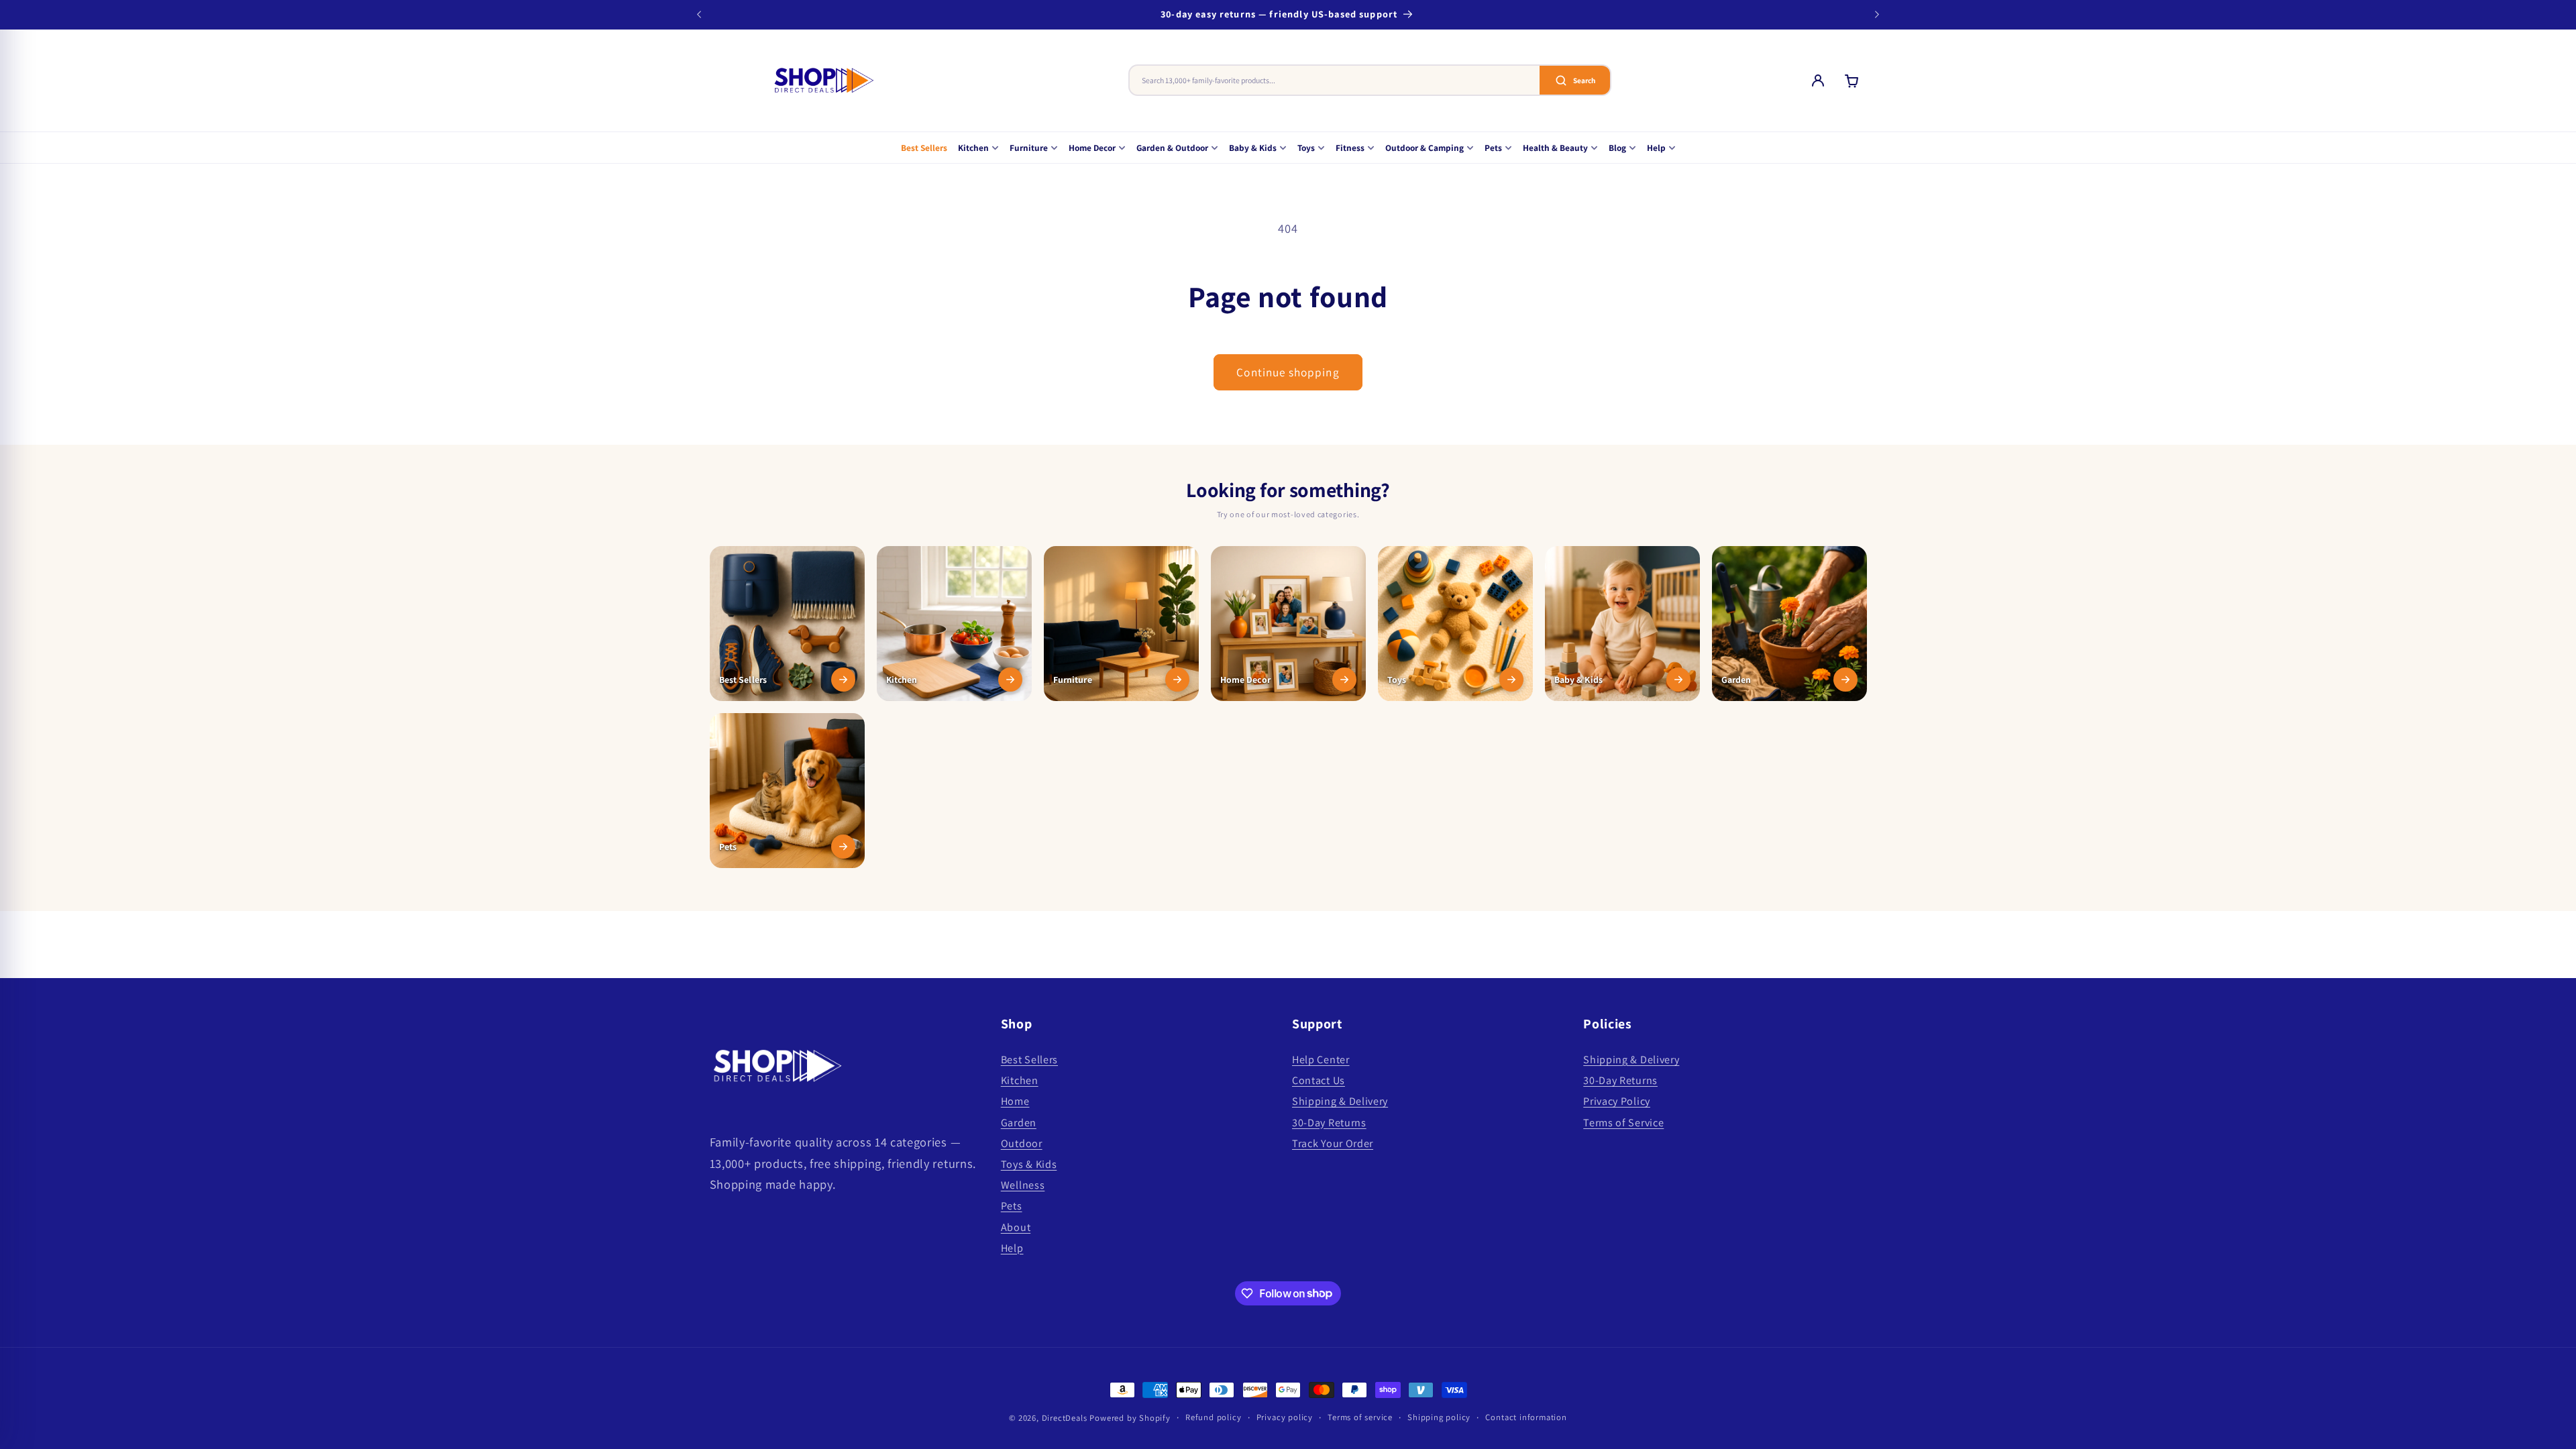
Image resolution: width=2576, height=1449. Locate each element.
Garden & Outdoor (1172, 148)
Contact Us (1319, 1080)
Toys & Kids (1029, 1164)
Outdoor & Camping (1425, 148)
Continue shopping (1288, 372)
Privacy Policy (1617, 1101)
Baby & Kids (1253, 148)
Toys (1306, 148)
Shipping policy (1439, 1417)
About (1016, 1227)
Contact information (1526, 1417)
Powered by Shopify (1130, 1418)
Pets (1493, 148)
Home (1015, 1101)
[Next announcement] (1877, 15)
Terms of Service (1623, 1123)
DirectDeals (1065, 1418)
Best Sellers (924, 148)
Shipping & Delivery (1340, 1101)
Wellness (1023, 1185)
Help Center (1321, 1060)
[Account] (1818, 80)
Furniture (1029, 148)
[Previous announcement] (699, 15)
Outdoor (1022, 1143)
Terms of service (1360, 1417)
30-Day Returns (1329, 1123)
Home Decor (1092, 148)
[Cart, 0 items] (1851, 80)
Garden (1019, 1123)
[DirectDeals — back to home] (824, 80)
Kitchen (973, 148)
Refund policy (1213, 1417)
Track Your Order (1333, 1143)
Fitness (1350, 148)
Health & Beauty (1555, 148)
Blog (1617, 148)
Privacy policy (1285, 1417)
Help (1656, 148)
